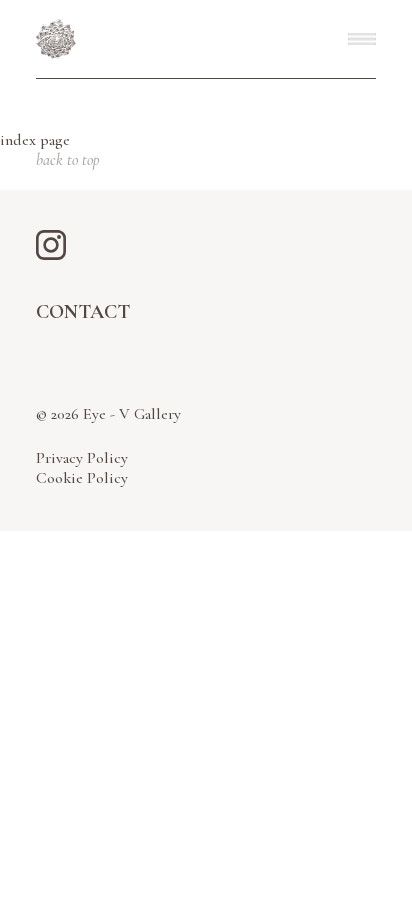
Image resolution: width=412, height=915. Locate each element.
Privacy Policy (82, 458)
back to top (68, 160)
